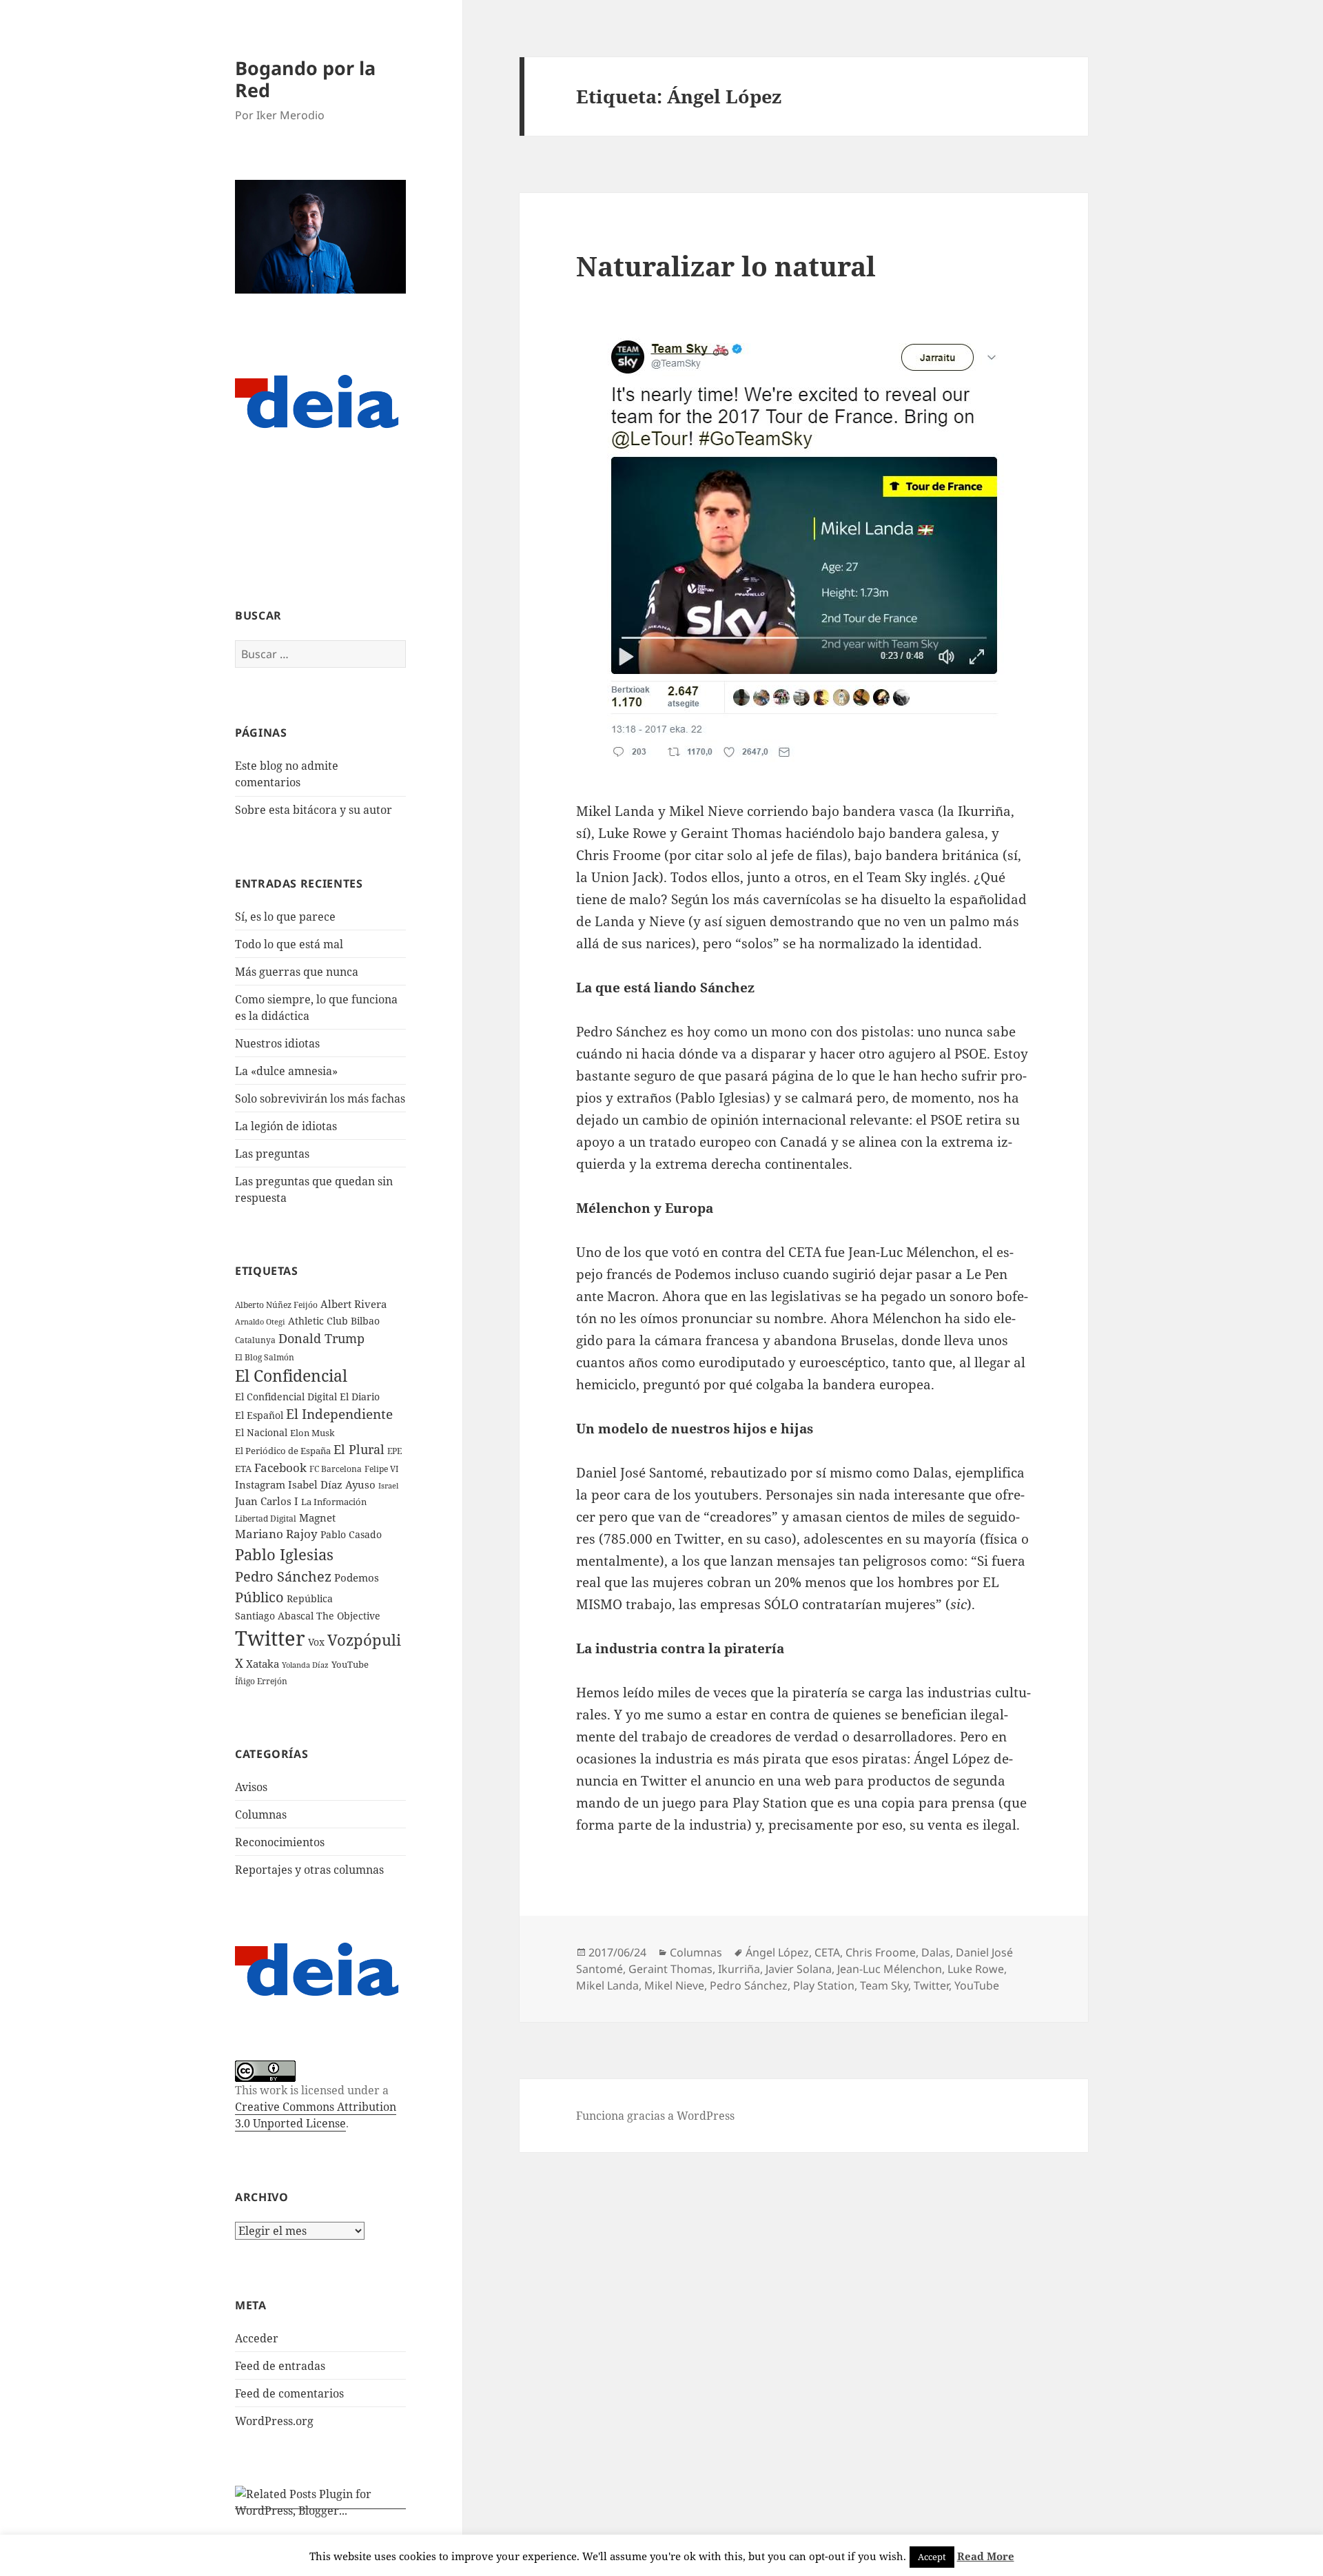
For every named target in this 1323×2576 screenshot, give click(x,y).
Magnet (317, 1517)
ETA (243, 1469)
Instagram (260, 1484)
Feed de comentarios (289, 2393)
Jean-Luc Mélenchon (890, 1969)
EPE (394, 1451)
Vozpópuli (364, 1640)
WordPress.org (274, 2421)
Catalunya (255, 1340)
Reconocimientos (280, 1842)
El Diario (360, 1397)
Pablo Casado (351, 1535)
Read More (986, 2556)
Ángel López (777, 1952)
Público (259, 1597)
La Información (334, 1502)
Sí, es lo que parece (285, 917)
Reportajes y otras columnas (309, 1870)
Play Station (824, 1985)
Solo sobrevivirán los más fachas (320, 1098)
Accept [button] (932, 2557)
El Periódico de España (283, 1451)
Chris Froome (881, 1952)
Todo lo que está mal (289, 944)
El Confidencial (291, 1376)
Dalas (936, 1952)
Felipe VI (381, 1469)
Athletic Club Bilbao (334, 1321)
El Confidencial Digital (286, 1397)
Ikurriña (739, 1969)
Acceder (257, 2338)
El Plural (359, 1449)
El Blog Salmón (265, 1357)
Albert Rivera (353, 1304)
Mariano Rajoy (276, 1534)
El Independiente (339, 1414)
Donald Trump (321, 1338)
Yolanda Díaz (305, 1665)
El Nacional (261, 1432)
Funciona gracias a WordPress (655, 2116)
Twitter (270, 1638)
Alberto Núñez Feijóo (276, 1305)
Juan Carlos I (267, 1501)
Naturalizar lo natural (726, 266)
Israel (388, 1485)
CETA (827, 1952)
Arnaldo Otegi (260, 1321)
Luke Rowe (976, 1969)
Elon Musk (312, 1433)
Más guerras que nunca (297, 972)
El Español (259, 1415)
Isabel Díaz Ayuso (332, 1484)
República (310, 1598)
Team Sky (884, 1985)
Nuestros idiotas (277, 1043)
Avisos (251, 1787)
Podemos (357, 1577)
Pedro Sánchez (283, 1576)
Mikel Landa (607, 1985)
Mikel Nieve (674, 1985)
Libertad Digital (266, 1519)
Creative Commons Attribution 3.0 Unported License (316, 2115)
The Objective (348, 1616)
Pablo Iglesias (284, 1554)
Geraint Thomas (670, 1969)
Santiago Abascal (274, 1616)
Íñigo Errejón (261, 1681)
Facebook (280, 1468)
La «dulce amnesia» (286, 1071)
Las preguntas (272, 1154)
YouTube (350, 1665)
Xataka (263, 1664)
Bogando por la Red (305, 79)
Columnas (261, 1815)
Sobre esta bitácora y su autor (314, 810)
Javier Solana (799, 1969)
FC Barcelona (336, 1469)
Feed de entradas (280, 2366)
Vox (316, 1642)
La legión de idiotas (286, 1126)
